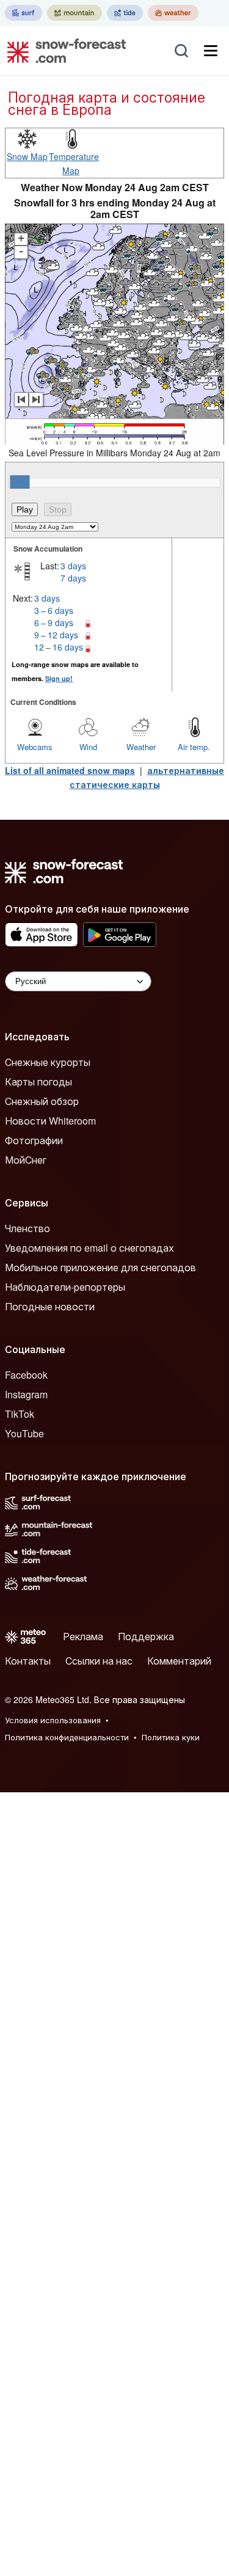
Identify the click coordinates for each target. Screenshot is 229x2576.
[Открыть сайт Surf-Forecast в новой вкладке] (24, 13)
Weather (141, 747)
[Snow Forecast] (63, 51)
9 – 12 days (56, 635)
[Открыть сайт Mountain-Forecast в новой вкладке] (75, 13)
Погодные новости (50, 1306)
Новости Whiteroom (50, 1121)
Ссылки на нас (99, 1661)
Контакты (28, 1661)
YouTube (24, 1433)
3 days (73, 566)
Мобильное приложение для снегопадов (100, 1267)
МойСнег (26, 1160)
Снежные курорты (48, 1062)
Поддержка (146, 1636)
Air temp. (194, 747)
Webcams (35, 747)
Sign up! (59, 678)
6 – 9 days (54, 622)
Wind (88, 747)
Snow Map (27, 156)
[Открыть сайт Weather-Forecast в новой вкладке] (173, 13)
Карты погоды (38, 1082)
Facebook (26, 1375)
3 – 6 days (54, 610)
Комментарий (179, 1661)
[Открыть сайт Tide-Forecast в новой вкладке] (125, 13)
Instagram (26, 1394)
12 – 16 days (59, 647)
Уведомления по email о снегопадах (89, 1248)
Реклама (83, 1636)
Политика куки (171, 1737)
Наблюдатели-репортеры (65, 1287)
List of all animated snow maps (70, 770)
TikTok (20, 1414)
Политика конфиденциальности (67, 1737)
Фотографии (34, 1140)
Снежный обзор (42, 1101)
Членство (27, 1228)
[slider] (20, 482)
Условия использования (53, 1720)
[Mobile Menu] (211, 51)
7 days (73, 578)
